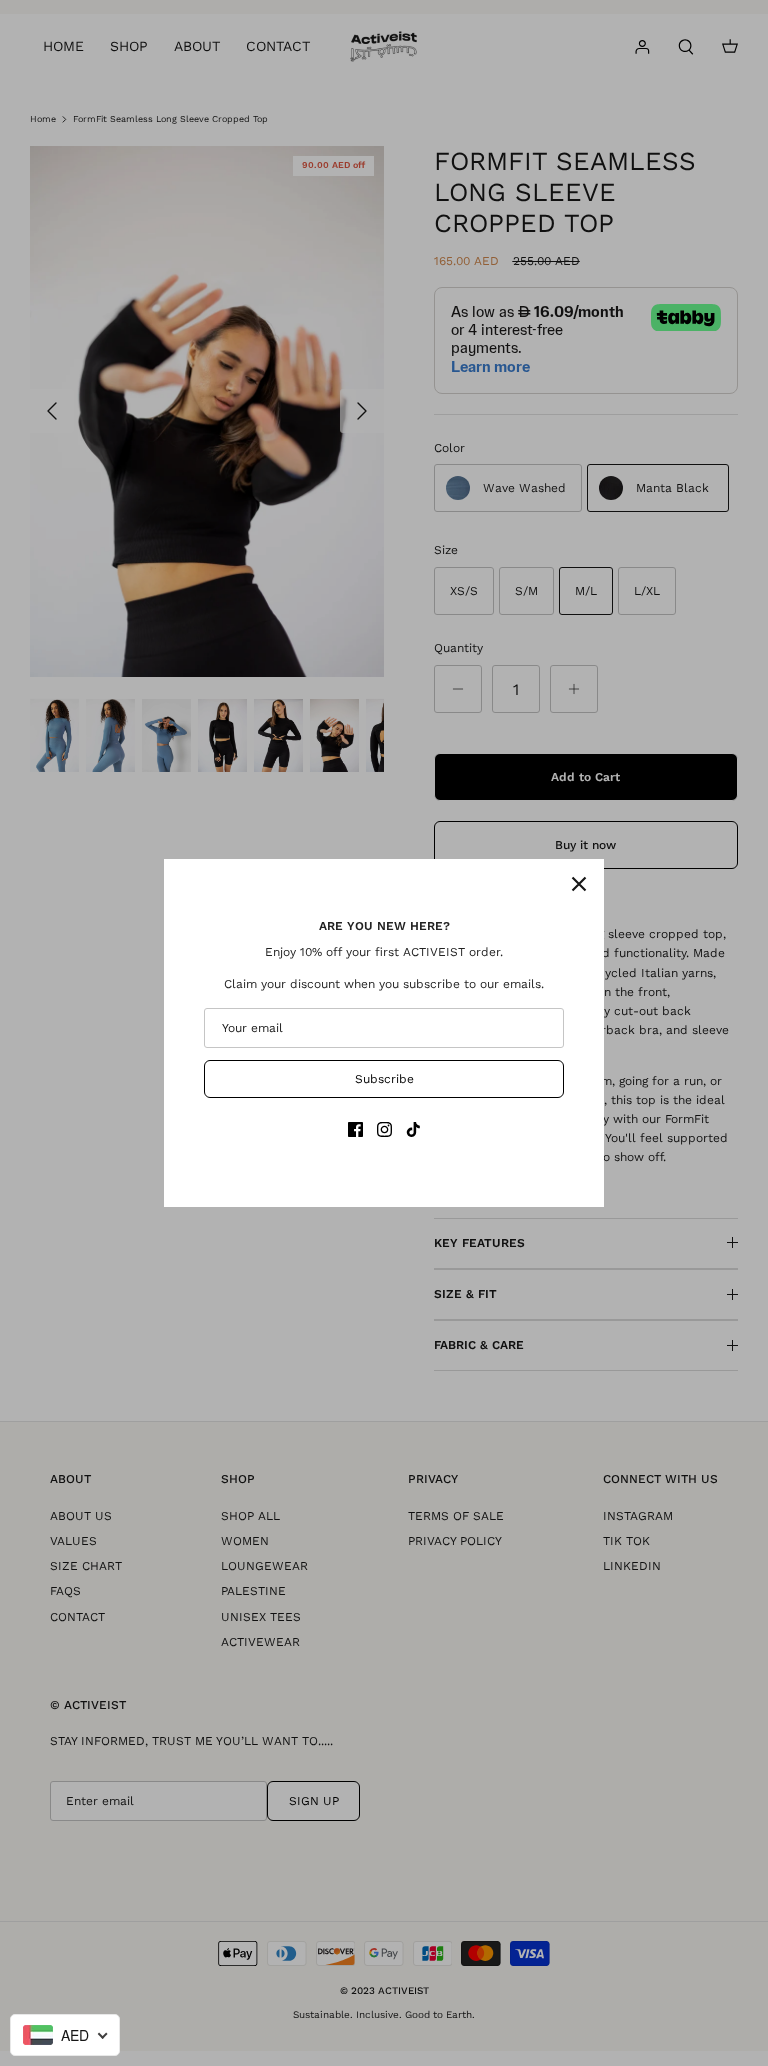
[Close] (579, 884)
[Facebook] (355, 1129)
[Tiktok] (413, 1129)
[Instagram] (384, 1129)
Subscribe (384, 1079)
